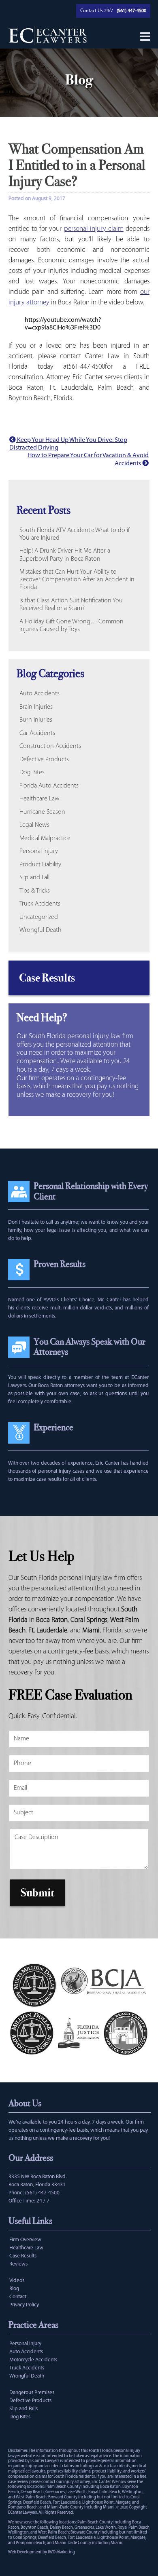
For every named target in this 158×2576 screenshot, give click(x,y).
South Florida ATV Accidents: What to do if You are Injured (75, 534)
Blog (14, 2289)
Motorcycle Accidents (33, 2360)
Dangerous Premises (32, 2393)
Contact (18, 2297)
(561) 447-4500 (42, 2193)
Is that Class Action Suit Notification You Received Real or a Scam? (71, 605)
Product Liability (40, 865)
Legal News (34, 825)
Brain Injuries (36, 707)
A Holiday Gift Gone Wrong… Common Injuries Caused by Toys (72, 626)
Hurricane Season (42, 812)
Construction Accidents (50, 746)
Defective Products (44, 760)
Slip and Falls (23, 2409)
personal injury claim (94, 229)
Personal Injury (25, 2344)
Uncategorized (39, 917)
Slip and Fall (34, 878)
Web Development (25, 2552)
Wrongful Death (41, 930)
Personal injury (39, 851)
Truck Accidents (40, 904)
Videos (17, 2281)
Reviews (18, 2264)
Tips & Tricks (35, 891)
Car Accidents (37, 733)
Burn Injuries (36, 720)
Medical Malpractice (45, 838)
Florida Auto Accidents (49, 786)
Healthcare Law (39, 799)
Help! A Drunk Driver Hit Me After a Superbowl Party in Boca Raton (65, 555)
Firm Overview (25, 2240)
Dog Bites (32, 773)
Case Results (47, 978)
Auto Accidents (39, 694)
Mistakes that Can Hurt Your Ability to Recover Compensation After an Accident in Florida (77, 580)
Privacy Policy (24, 2305)
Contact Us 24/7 (97, 11)
